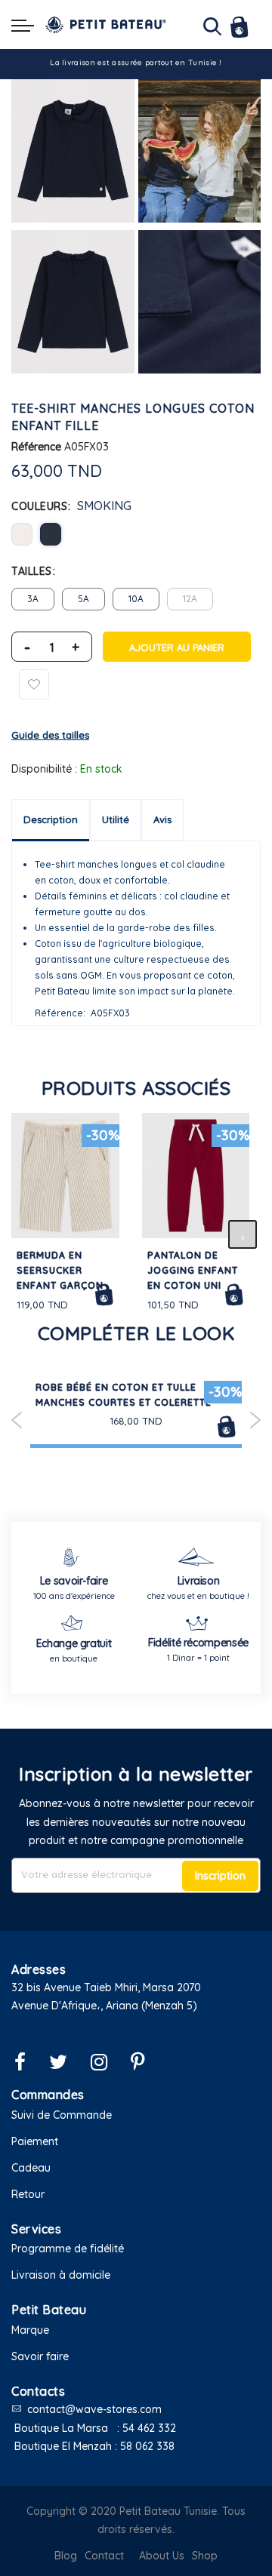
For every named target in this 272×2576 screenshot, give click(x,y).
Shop (205, 2556)
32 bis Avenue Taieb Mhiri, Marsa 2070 (106, 1987)
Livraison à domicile (61, 2275)
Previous (17, 1420)
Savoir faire (40, 2356)
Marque (30, 2330)
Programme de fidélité (68, 2249)
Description (51, 819)
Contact (104, 2556)
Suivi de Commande (62, 2115)
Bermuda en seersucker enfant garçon (60, 1270)
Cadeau (31, 2168)
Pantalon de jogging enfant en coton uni (193, 1270)
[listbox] (136, 534)
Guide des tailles (50, 735)
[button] (136, 2025)
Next (255, 1420)
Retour (28, 2194)
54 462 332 (149, 2428)
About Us (162, 2556)
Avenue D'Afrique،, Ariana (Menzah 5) (104, 2006)
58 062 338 (147, 2446)
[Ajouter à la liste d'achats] (34, 684)
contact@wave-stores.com (94, 2409)
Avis (162, 819)
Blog (66, 2556)
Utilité (116, 819)
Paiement (35, 2141)
